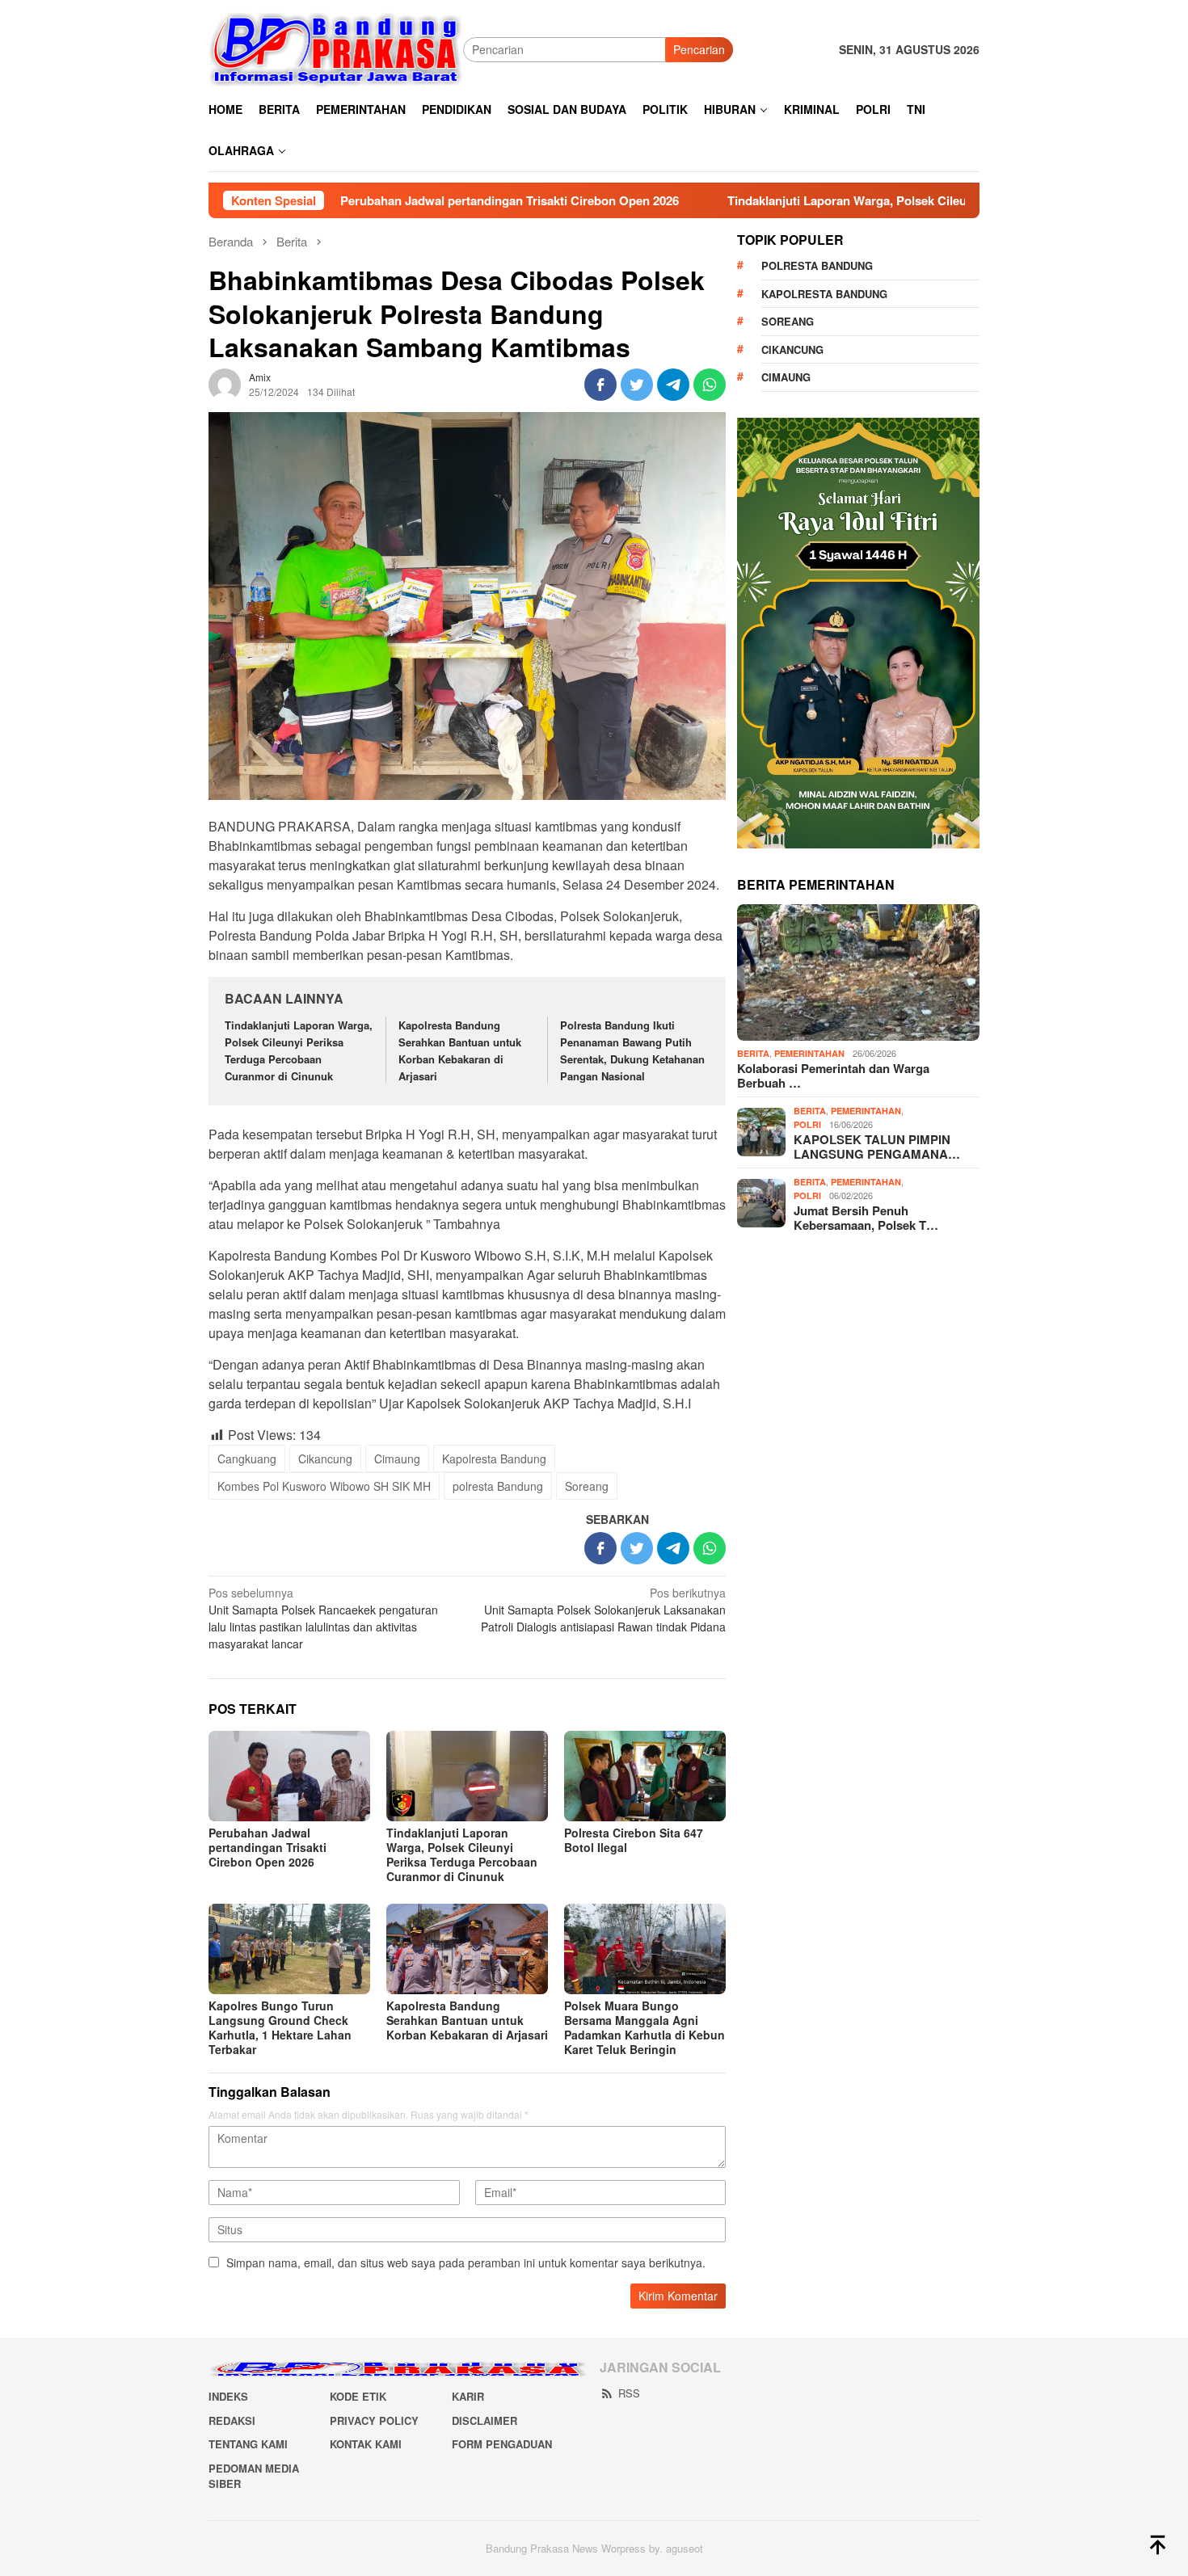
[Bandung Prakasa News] (336, 48)
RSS (629, 2393)
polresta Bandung (498, 1486)
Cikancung (325, 1458)
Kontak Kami (366, 2444)
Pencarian (699, 49)
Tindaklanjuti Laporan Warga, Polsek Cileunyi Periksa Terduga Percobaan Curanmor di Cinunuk (903, 200)
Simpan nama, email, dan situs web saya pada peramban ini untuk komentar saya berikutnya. (466, 2262)
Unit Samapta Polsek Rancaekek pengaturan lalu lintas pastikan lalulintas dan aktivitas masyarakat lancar (323, 1618)
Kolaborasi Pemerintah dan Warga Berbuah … (833, 1075)
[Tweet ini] (637, 385)
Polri (807, 1124)
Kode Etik (358, 2396)
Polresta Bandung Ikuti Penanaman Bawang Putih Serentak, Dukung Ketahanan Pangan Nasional (632, 1050)
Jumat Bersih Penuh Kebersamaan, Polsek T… (866, 1218)
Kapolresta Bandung (494, 1458)
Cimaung (397, 1458)
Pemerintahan (809, 1053)
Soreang (587, 1486)
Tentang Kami (248, 2444)
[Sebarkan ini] (600, 385)
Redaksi (232, 2420)
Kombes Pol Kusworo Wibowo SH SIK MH (324, 1486)
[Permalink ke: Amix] (225, 383)
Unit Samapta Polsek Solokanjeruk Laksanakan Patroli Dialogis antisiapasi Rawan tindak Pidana (603, 1610)
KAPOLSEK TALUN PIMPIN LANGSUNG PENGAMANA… (877, 1147)
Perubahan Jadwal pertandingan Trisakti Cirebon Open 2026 (415, 200)
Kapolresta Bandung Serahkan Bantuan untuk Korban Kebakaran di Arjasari (460, 1050)
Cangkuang (247, 1458)
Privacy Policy (374, 2420)
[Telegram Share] (673, 385)
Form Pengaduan (502, 2444)
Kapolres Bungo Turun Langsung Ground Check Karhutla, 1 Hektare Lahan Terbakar (280, 2027)
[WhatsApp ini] (710, 385)
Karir (468, 2396)
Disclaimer (484, 2420)
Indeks (228, 2396)
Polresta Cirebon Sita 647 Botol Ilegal (634, 1840)
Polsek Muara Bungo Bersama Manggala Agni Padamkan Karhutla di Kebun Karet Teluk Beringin (645, 2027)
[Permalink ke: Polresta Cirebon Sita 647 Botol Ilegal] (645, 1776)
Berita (753, 1053)
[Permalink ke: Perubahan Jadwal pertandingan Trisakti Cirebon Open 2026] (289, 1776)
